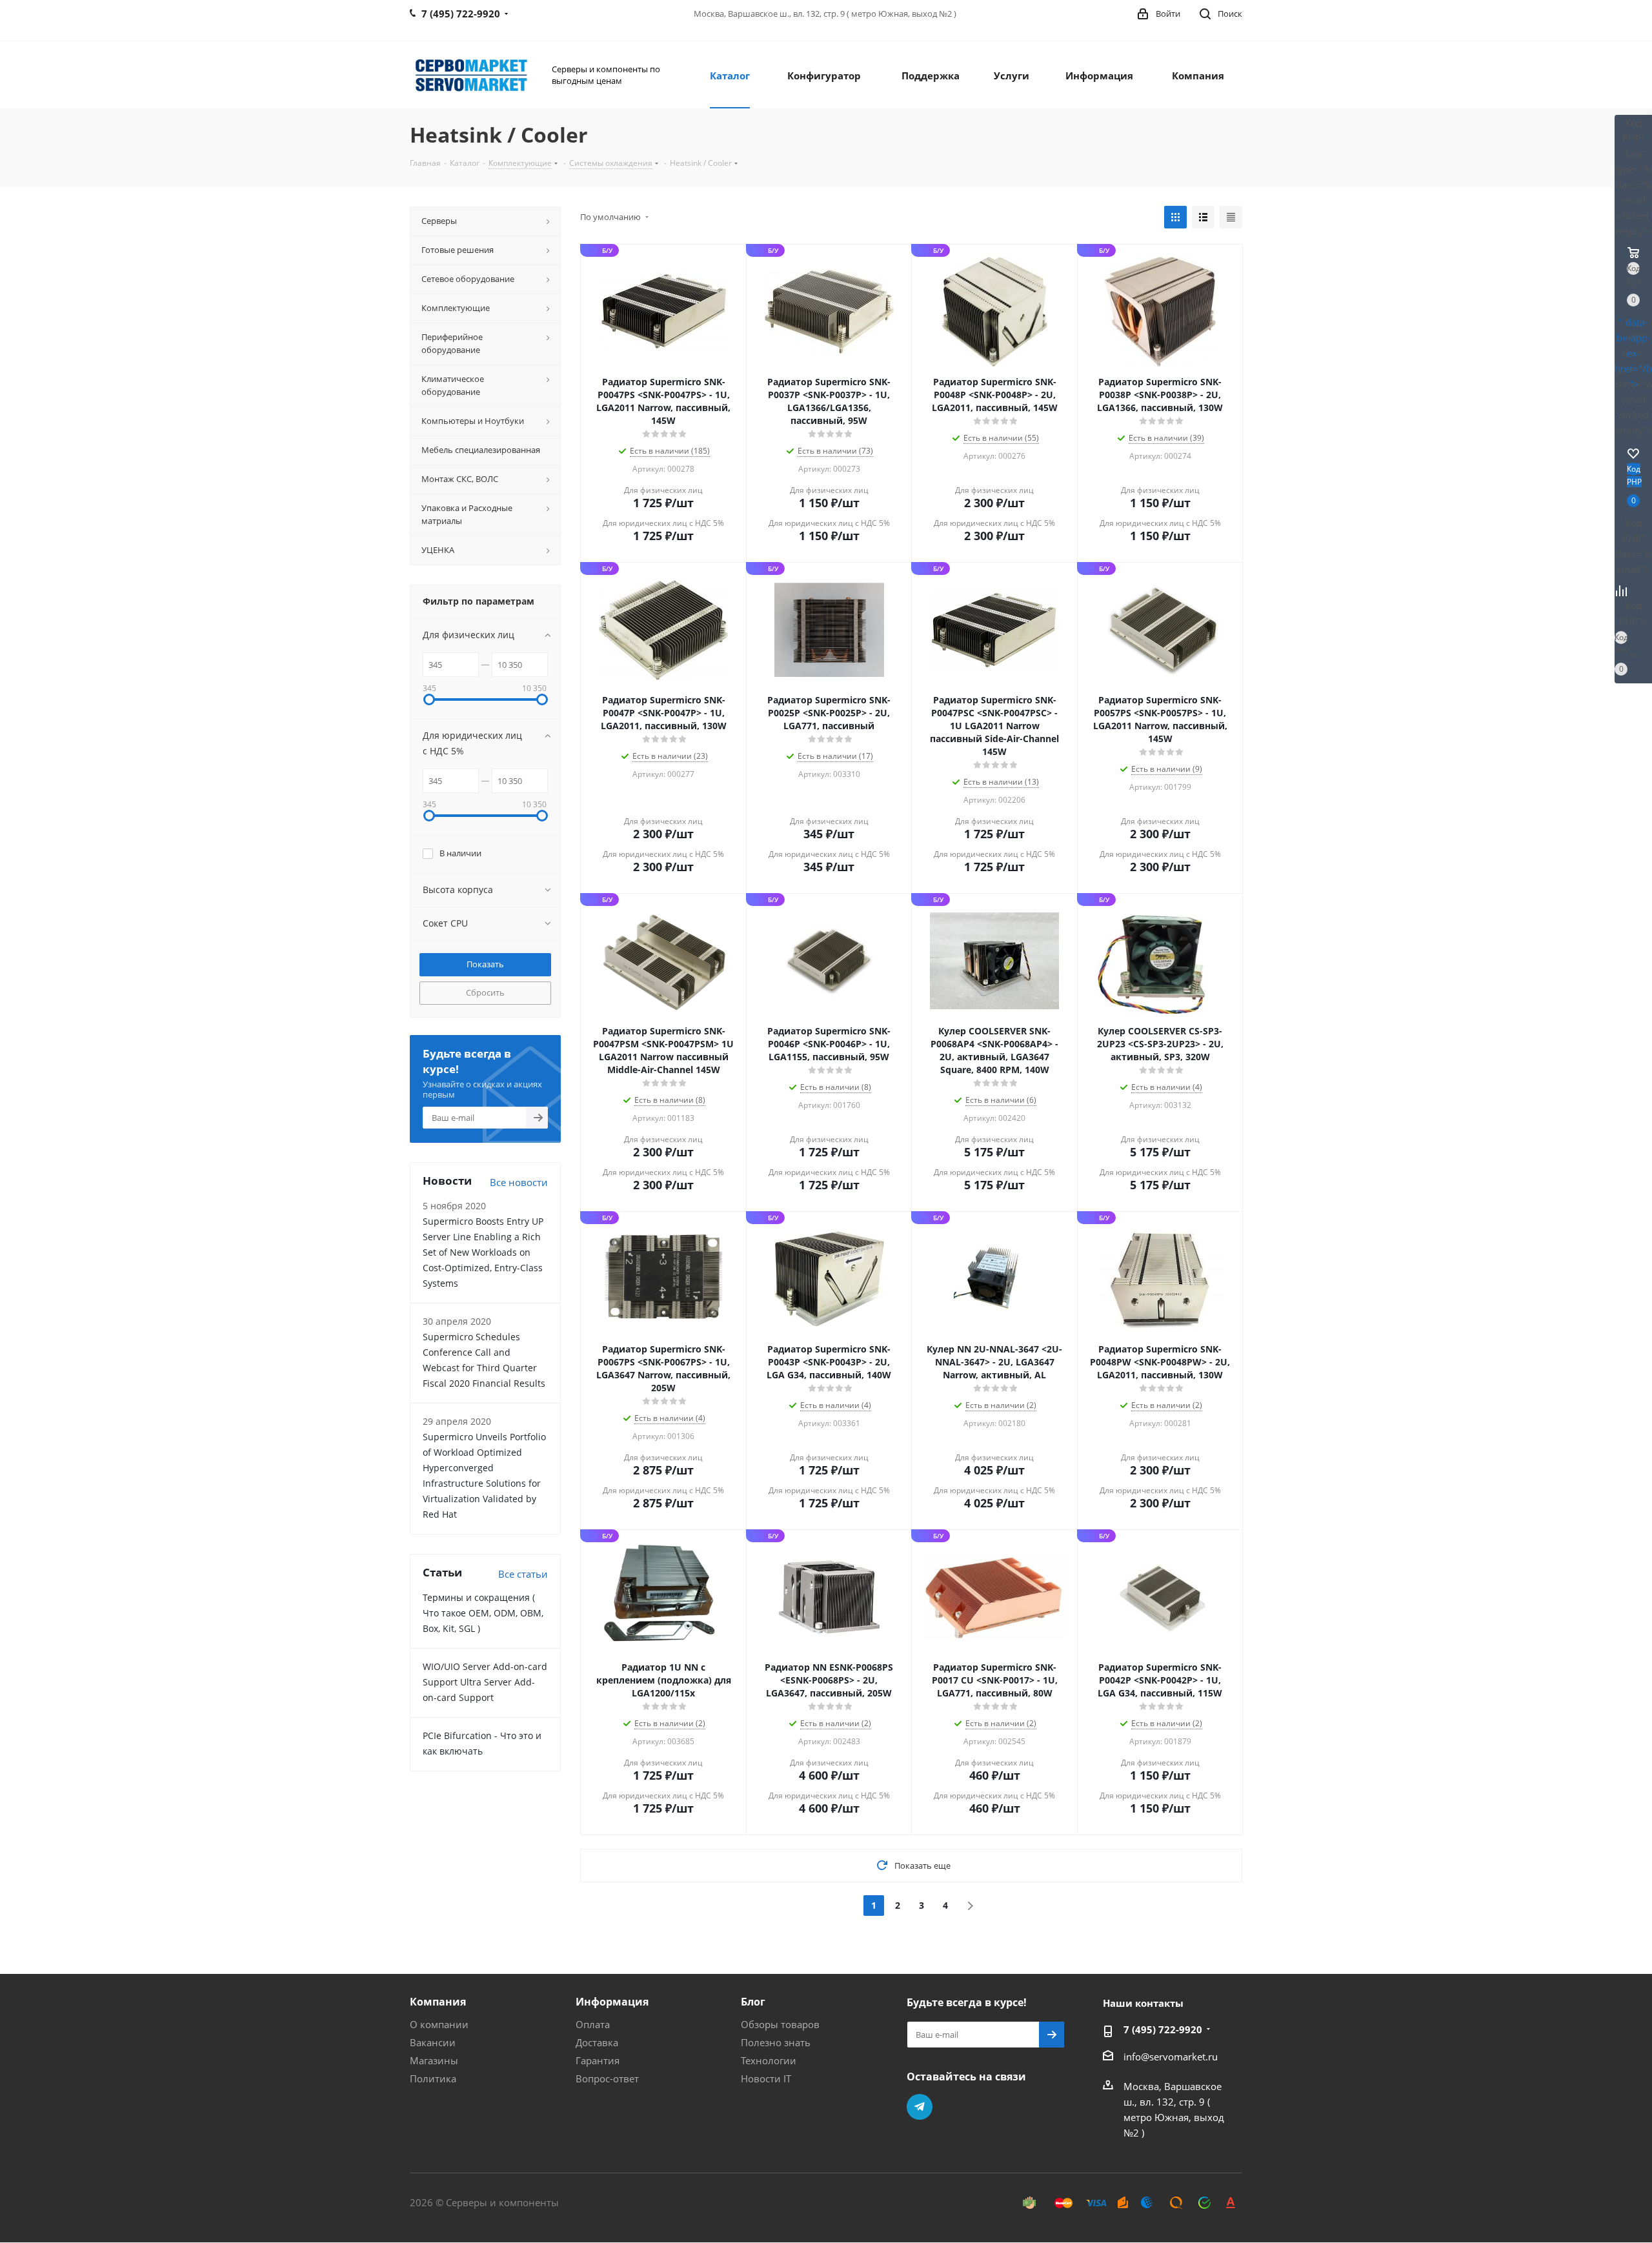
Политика (433, 2078)
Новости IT (766, 2078)
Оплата (593, 2024)
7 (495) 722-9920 (1163, 2029)
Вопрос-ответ (607, 2078)
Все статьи (523, 1574)
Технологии (769, 2060)
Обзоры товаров (780, 2024)
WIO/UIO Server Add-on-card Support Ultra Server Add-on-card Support (485, 1682)
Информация (612, 2002)
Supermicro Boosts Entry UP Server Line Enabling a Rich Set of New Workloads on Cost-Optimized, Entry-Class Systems (483, 1252)
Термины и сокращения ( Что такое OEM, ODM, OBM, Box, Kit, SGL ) (483, 1613)
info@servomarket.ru (1171, 2057)
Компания (438, 2002)
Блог (753, 2002)
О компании (439, 2024)
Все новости (519, 1182)
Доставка (597, 2042)
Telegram (920, 2107)
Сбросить (485, 992)
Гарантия (598, 2060)
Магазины (434, 2060)
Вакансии (433, 2042)
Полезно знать (776, 2042)
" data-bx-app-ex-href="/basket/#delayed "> (1633, 353)
